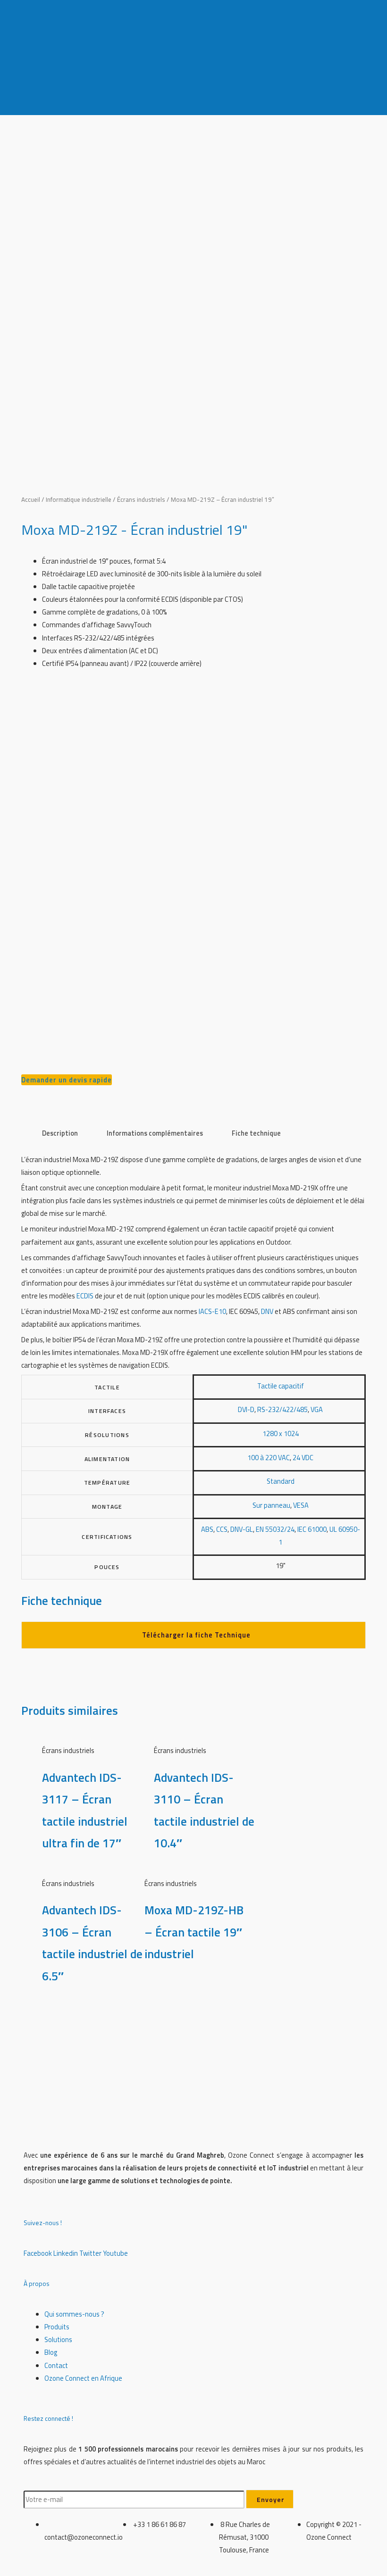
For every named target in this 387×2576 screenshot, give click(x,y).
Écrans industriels (141, 499)
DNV (267, 1311)
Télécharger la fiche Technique (196, 1635)
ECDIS (85, 1296)
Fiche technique (256, 1133)
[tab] (60, 1133)
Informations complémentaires (155, 1133)
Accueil (31, 499)
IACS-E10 (212, 1311)
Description (60, 1133)
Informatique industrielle (79, 499)
